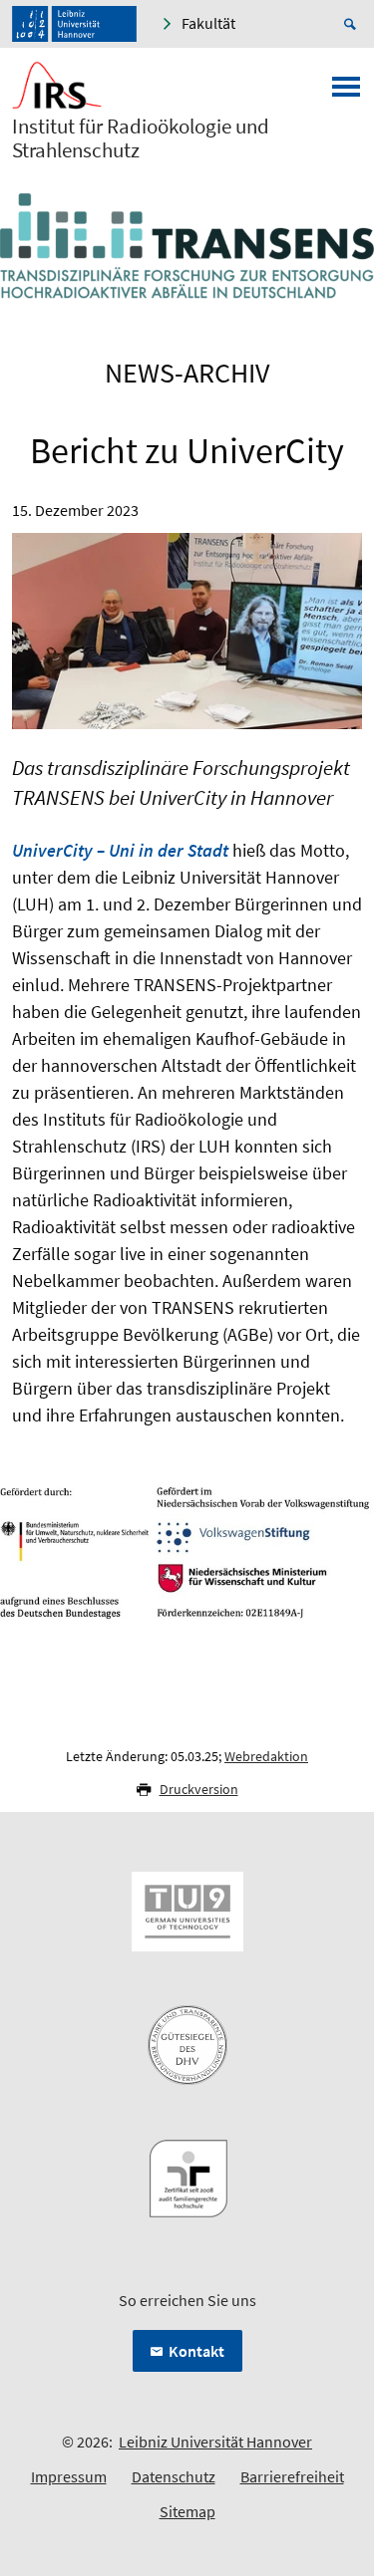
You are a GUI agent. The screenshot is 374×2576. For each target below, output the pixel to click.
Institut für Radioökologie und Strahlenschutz (141, 138)
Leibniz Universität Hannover (215, 2442)
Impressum (69, 2476)
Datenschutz (174, 2476)
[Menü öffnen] (346, 93)
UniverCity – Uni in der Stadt (120, 850)
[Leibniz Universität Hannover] (74, 24)
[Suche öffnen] (353, 24)
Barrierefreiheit (292, 2476)
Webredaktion (266, 1756)
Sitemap (187, 2511)
